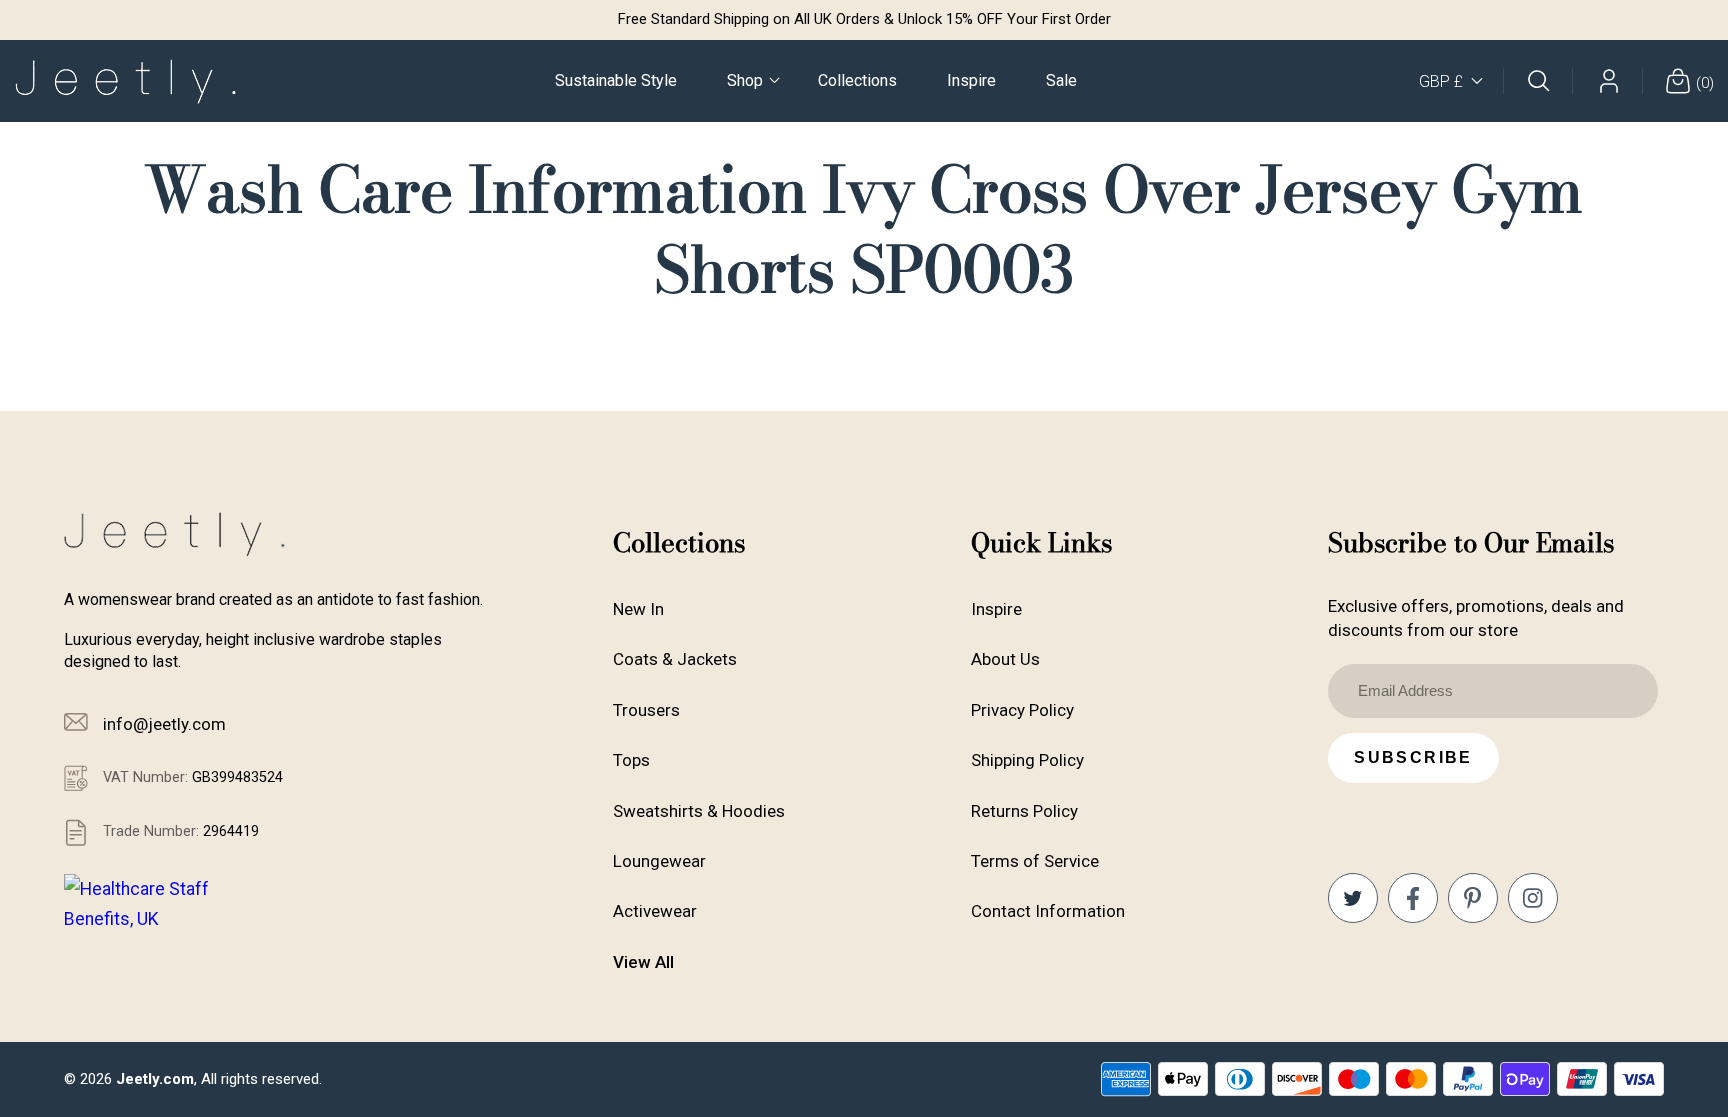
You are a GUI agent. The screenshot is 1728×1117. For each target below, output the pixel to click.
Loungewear (659, 861)
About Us (1005, 659)
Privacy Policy (1022, 710)
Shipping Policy (1027, 760)
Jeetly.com (155, 1079)
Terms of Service (1035, 861)
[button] (747, 81)
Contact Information (1048, 911)
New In (638, 609)
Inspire (996, 609)
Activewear (655, 911)
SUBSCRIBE (1413, 757)
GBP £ (1441, 81)
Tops (631, 760)
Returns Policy (1024, 811)
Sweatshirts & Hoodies (699, 811)
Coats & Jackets (675, 659)
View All (643, 962)
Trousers (646, 710)
